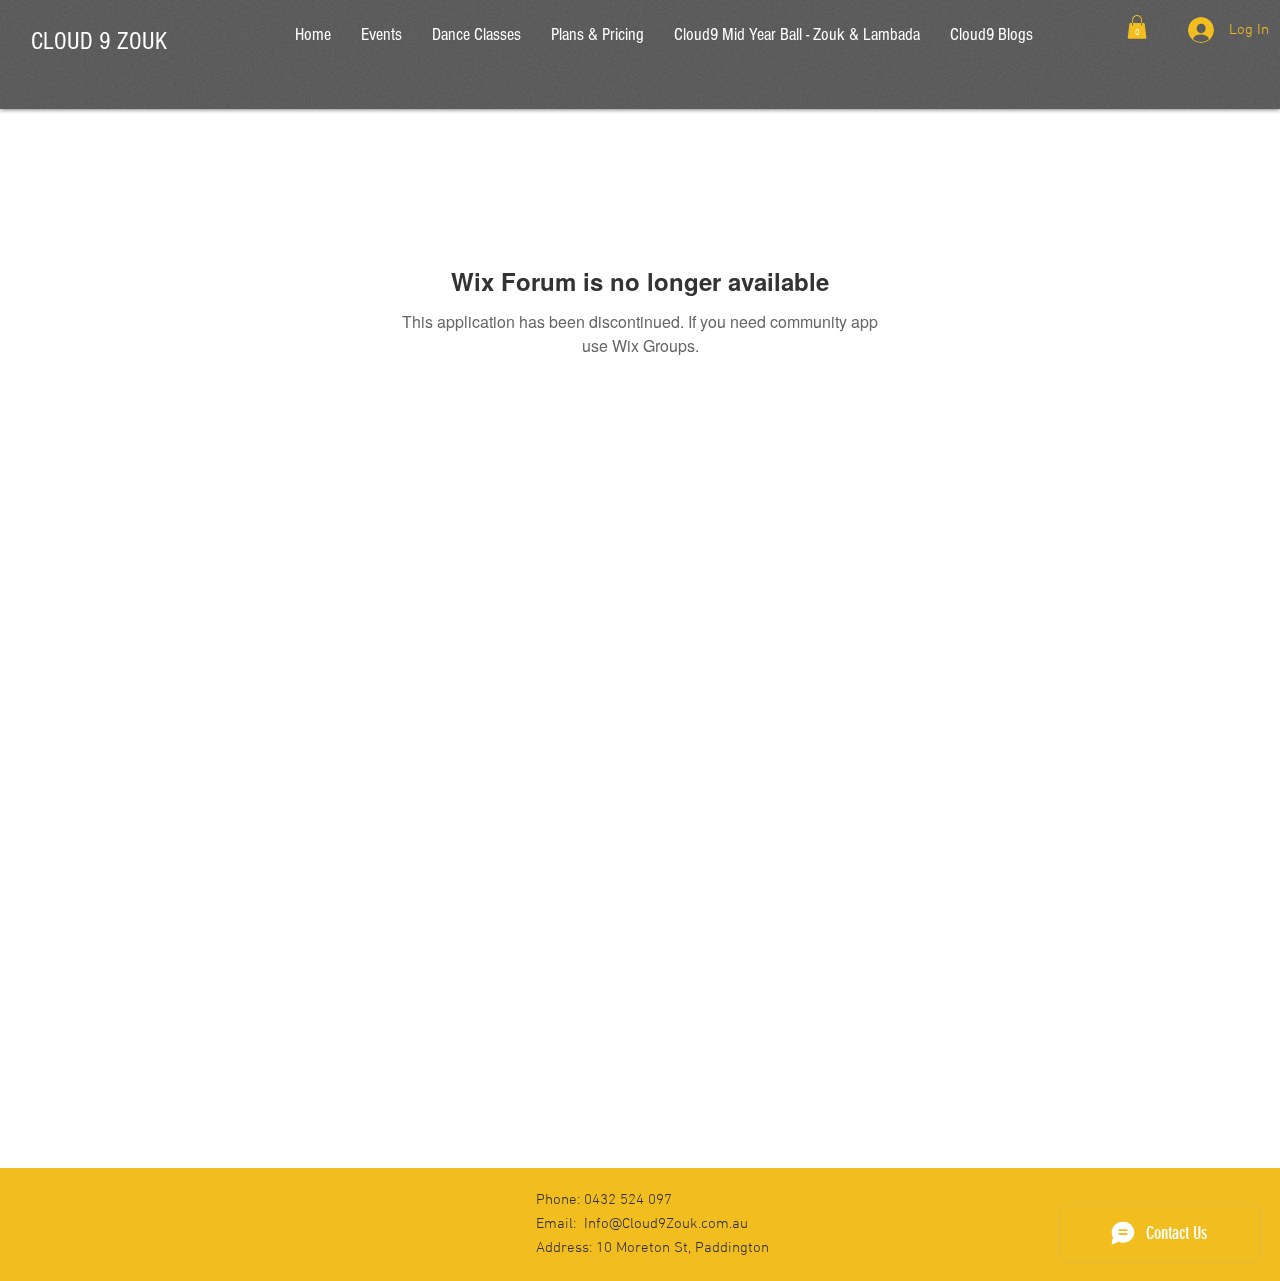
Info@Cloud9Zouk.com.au (666, 1224)
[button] (1137, 27)
